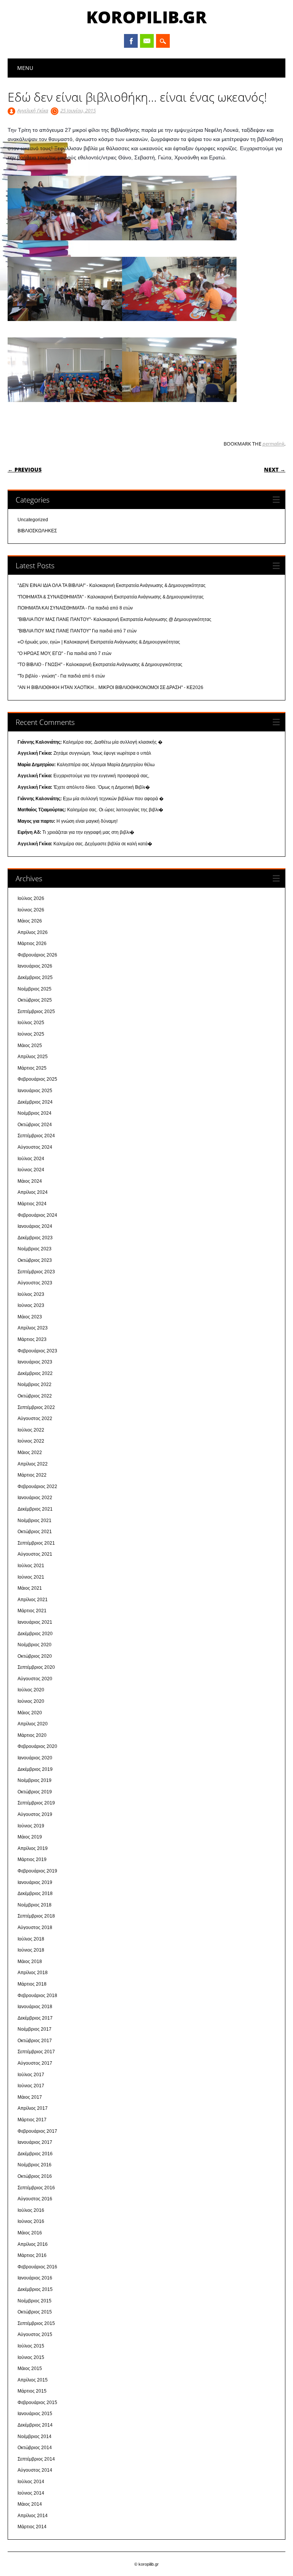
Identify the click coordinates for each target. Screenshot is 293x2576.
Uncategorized (33, 520)
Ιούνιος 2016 (31, 2221)
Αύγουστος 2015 (35, 2334)
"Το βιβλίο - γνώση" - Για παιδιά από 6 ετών (61, 676)
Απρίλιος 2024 (33, 1192)
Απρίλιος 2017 (33, 2108)
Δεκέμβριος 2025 (35, 978)
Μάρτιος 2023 (32, 1339)
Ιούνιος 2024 (31, 1170)
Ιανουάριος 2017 (35, 2142)
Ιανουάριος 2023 (35, 1362)
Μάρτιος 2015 (32, 2391)
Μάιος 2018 (30, 1962)
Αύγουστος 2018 (35, 1928)
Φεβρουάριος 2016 (37, 2267)
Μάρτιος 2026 (32, 944)
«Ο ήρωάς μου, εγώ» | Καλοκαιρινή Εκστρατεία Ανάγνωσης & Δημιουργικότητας (99, 642)
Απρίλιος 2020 (33, 1724)
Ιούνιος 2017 (31, 2086)
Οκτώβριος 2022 (35, 1396)
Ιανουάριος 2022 (35, 1498)
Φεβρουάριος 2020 (37, 1746)
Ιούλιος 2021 (31, 1566)
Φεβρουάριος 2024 (37, 1215)
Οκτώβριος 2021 (35, 1532)
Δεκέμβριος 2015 (35, 2289)
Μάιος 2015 (30, 2368)
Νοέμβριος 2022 (35, 1384)
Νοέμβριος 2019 (35, 1780)
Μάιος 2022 (30, 1453)
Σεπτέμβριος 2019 (36, 1803)
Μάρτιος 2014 (32, 2527)
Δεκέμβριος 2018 (35, 1893)
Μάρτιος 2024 (32, 1204)
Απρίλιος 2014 (33, 2516)
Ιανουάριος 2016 (35, 2278)
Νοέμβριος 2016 (35, 2165)
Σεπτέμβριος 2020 (36, 1667)
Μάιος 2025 (30, 1046)
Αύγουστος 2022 (35, 1419)
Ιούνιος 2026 (31, 910)
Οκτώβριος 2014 (35, 2448)
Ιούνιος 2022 (31, 1441)
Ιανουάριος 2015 (35, 2414)
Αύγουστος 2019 (35, 1814)
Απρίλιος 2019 (33, 1848)
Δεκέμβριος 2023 (35, 1238)
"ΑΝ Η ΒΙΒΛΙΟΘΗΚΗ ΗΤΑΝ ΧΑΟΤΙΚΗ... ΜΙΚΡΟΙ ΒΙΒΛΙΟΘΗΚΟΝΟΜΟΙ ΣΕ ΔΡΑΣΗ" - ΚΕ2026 (110, 687)
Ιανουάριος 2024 (35, 1226)
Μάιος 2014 (30, 2504)
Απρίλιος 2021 (33, 1600)
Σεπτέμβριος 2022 (36, 1407)
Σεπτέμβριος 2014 (36, 2459)
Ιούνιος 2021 (31, 1577)
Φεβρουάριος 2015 (37, 2403)
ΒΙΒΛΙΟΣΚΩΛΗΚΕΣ (37, 531)
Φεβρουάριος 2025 (37, 1079)
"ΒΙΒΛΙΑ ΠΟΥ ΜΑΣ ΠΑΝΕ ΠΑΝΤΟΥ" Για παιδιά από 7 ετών (77, 631)
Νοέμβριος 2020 (35, 1645)
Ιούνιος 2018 (31, 1950)
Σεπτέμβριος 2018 (36, 1916)
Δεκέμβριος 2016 (35, 2154)
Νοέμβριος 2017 (35, 2029)
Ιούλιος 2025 (31, 1023)
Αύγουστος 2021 (35, 1554)
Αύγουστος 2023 (35, 1283)
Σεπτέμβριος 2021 (36, 1543)
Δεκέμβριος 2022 (35, 1373)
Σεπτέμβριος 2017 (36, 2052)
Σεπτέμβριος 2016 (36, 2188)
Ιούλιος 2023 (31, 1294)
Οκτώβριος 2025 (35, 1000)
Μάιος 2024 (30, 1181)
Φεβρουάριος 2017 (37, 2131)
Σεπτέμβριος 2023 (36, 1272)
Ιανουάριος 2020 (35, 1758)
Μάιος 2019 (30, 1837)
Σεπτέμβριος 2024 (36, 1136)
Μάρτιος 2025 (32, 1068)
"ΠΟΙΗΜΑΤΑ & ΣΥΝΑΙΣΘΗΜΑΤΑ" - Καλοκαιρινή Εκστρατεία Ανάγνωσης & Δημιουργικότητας (111, 597)
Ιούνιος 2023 (31, 1305)
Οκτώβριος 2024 (35, 1125)
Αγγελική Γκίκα (33, 110)
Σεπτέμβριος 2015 (36, 2323)
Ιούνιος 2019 (31, 1826)
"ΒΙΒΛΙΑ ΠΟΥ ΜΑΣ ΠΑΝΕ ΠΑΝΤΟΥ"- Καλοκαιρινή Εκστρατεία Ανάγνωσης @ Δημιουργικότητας (114, 619)
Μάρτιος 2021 (32, 1611)
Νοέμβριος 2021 (35, 1521)
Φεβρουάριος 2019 (37, 1871)
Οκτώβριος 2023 (35, 1260)
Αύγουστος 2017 (35, 2063)
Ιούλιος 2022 (31, 1430)
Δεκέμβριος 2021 (35, 1509)
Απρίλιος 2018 (33, 1973)
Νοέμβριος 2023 (35, 1249)
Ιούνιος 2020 (31, 1701)
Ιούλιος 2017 (31, 2075)
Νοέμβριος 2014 (35, 2437)
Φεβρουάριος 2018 (37, 1996)
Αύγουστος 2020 (35, 1679)
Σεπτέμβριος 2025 (36, 1012)
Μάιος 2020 (30, 1713)
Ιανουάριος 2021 (35, 1622)
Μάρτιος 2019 (32, 1859)
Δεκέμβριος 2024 (35, 1102)
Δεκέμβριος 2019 (35, 1769)
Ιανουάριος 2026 (35, 966)
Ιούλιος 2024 (31, 1159)
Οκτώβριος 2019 (35, 1792)
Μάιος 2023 (30, 1317)
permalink (273, 444)
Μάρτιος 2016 (32, 2255)
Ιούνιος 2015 (31, 2357)
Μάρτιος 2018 (32, 1984)
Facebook (131, 41)
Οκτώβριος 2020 (35, 1656)
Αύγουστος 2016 (35, 2199)
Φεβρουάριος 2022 (37, 1487)
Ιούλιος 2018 (31, 1939)
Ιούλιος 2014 (31, 2482)
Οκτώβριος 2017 (35, 2041)
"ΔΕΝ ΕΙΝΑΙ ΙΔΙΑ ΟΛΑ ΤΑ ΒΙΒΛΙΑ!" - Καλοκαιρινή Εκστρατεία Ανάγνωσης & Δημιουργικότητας (112, 585)
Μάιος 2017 (30, 2097)
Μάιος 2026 (30, 921)
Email (147, 41)
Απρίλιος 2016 (33, 2244)
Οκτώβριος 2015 (35, 2312)
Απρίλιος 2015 (33, 2380)
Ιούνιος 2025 (31, 1034)
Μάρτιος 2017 (32, 2120)
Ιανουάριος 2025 (35, 1091)
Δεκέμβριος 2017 (35, 2018)
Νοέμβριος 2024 (35, 1113)
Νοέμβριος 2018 (35, 1905)
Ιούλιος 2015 (31, 2346)
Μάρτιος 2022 (32, 1475)
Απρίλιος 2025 (33, 1057)
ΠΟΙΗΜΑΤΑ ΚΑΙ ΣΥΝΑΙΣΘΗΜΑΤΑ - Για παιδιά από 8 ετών (75, 608)
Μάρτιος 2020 (32, 1735)
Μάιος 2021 (30, 1588)
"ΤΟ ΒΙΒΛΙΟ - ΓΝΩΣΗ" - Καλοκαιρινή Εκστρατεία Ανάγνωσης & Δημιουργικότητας (100, 665)
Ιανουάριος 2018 (35, 2007)
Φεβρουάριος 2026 (37, 955)
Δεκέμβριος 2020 (35, 1634)
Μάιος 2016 (30, 2233)
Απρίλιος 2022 (33, 1464)
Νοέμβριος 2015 (35, 2301)
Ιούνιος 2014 (31, 2493)
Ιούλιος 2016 (31, 2210)
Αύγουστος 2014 (35, 2470)
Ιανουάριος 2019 (35, 1882)
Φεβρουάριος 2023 (37, 1351)
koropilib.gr (146, 17)
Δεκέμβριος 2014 (35, 2425)
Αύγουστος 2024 (35, 1147)
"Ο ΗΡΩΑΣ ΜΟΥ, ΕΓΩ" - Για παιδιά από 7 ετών (64, 653)
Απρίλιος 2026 (33, 932)
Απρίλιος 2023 (33, 1328)
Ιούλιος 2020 (31, 1690)
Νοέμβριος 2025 (35, 989)
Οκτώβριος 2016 (35, 2176)
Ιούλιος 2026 (31, 898)
